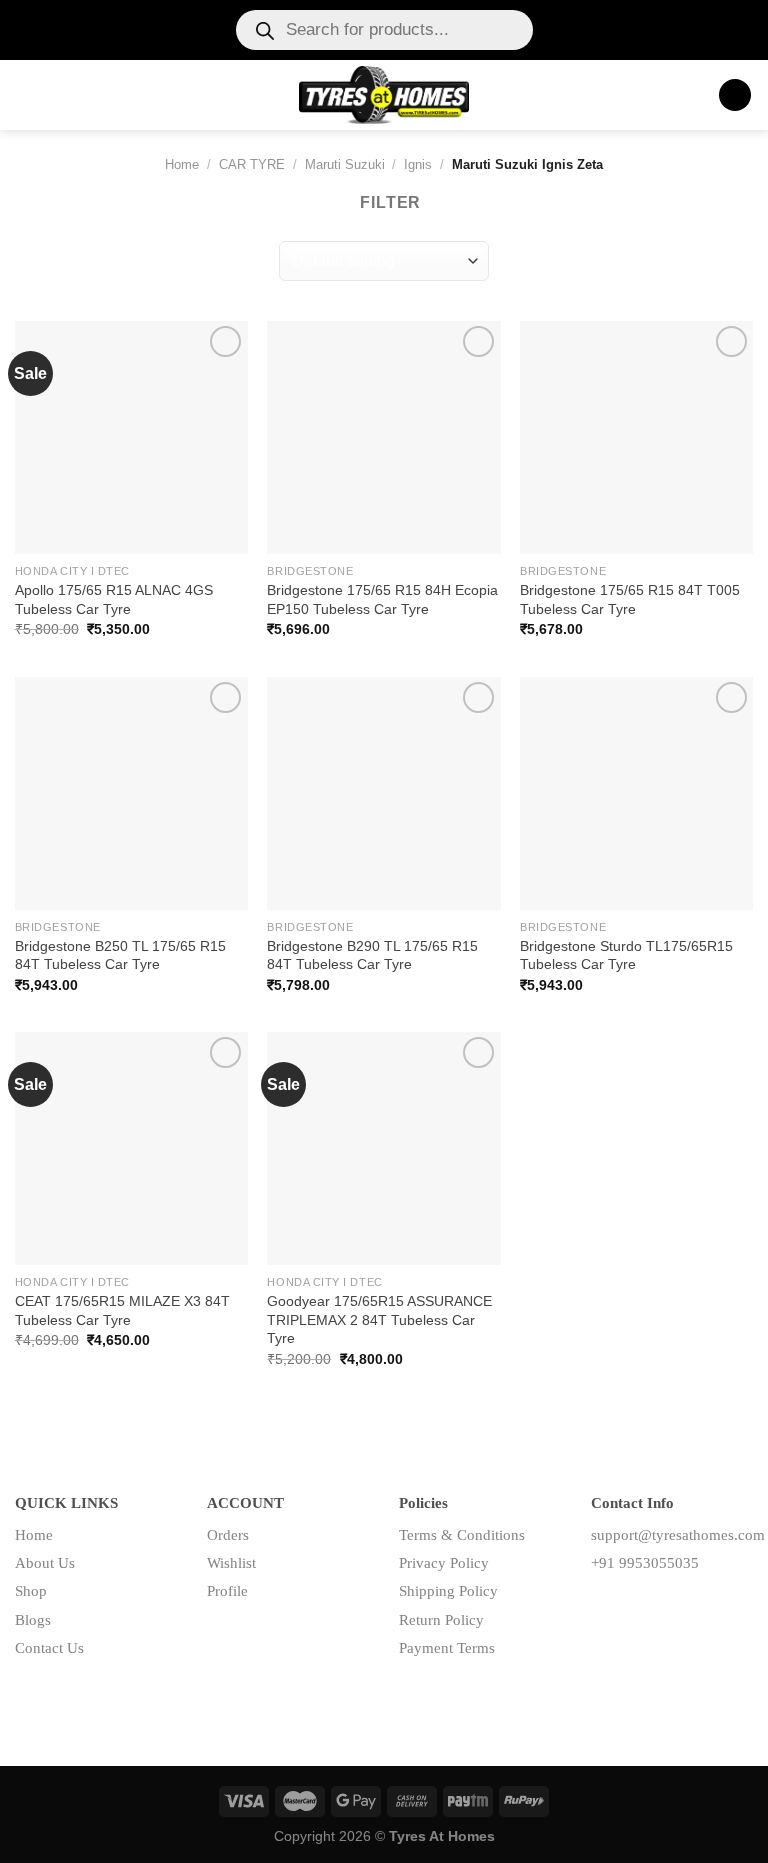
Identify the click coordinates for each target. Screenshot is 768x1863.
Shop (31, 1591)
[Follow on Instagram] (638, 1607)
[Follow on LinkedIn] (670, 1607)
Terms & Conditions (462, 1535)
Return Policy (441, 1620)
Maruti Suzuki (345, 164)
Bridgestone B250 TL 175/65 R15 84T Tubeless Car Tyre (120, 955)
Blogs (33, 1620)
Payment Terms (447, 1648)
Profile (227, 1591)
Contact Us (49, 1648)
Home (182, 164)
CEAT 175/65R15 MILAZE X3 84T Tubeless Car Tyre (122, 1310)
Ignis (418, 164)
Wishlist (231, 1563)
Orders (228, 1535)
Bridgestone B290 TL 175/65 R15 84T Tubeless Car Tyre (372, 955)
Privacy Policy (444, 1563)
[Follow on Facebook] (606, 1607)
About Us (45, 1563)
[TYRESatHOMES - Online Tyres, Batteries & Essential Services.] (384, 95)
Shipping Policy (448, 1591)
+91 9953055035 (645, 1563)
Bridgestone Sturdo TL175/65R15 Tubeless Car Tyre (626, 955)
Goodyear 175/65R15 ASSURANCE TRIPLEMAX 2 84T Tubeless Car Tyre (379, 1319)
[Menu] (27, 94)
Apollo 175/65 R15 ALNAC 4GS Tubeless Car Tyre (114, 599)
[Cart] (735, 95)
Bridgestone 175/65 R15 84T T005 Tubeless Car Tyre (630, 599)
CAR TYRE (252, 164)
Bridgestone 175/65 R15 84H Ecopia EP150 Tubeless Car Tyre (382, 599)
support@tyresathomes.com (678, 1535)
